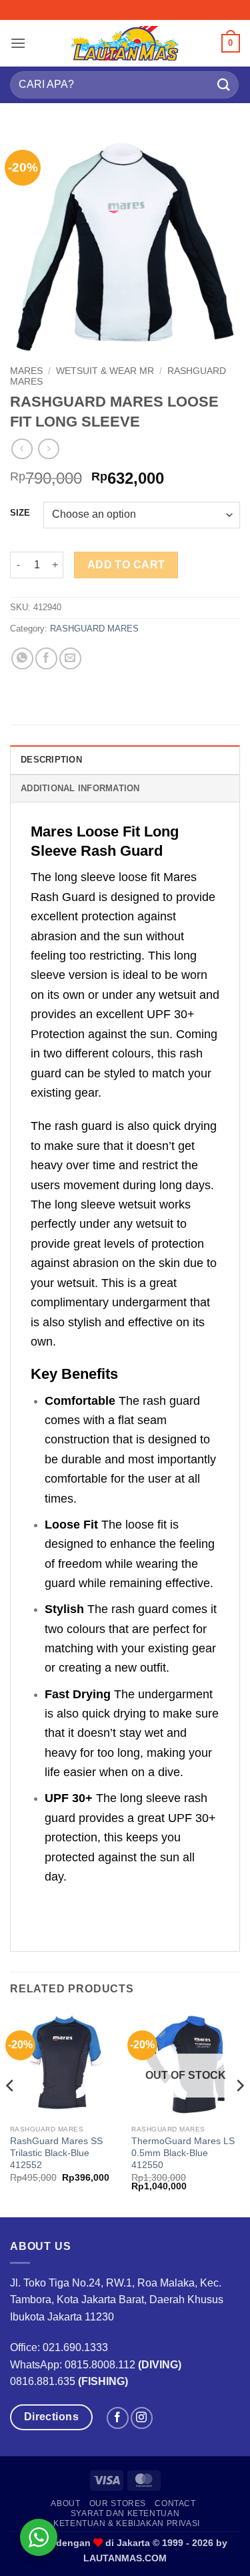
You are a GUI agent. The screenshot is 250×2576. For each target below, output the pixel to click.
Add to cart (126, 565)
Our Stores (118, 2503)
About (65, 2503)
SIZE (20, 513)
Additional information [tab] (80, 788)
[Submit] (224, 85)
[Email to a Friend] (70, 658)
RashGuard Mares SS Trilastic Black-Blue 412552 (56, 2153)
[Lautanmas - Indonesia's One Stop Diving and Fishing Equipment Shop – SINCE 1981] (125, 43)
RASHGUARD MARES (94, 629)
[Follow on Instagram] (142, 2418)
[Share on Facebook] (46, 658)
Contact (175, 2503)
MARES (26, 371)
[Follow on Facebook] (118, 2418)
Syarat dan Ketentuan (125, 2513)
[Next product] (22, 449)
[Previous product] (48, 449)
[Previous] (11, 2113)
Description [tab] (51, 760)
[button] (18, 43)
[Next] (239, 2113)
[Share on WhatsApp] (22, 658)
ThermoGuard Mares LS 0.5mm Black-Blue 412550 (183, 2153)
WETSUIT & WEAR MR (105, 371)
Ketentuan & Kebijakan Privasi (127, 2523)
